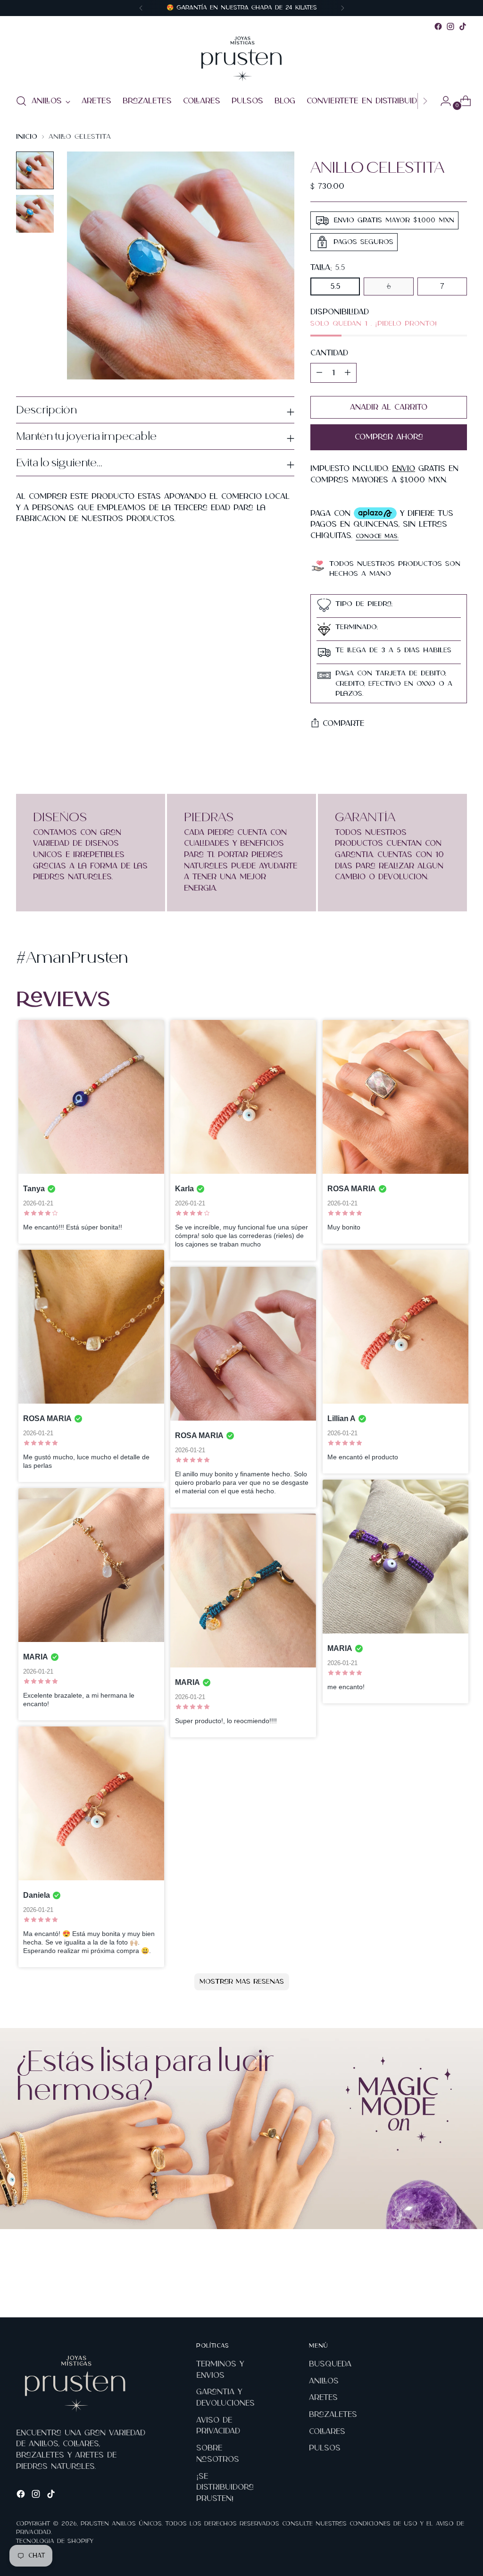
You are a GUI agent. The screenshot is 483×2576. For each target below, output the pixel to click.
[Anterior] (141, 8)
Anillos (324, 2381)
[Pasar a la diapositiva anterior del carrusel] (437, 2285)
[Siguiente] (342, 8)
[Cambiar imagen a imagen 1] (35, 170)
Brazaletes (333, 2415)
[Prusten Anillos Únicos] (241, 59)
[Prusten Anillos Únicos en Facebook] (438, 26)
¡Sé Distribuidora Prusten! (225, 2488)
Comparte (343, 724)
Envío (404, 469)
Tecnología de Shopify (55, 2541)
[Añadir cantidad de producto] (319, 373)
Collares (327, 2432)
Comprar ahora (389, 437)
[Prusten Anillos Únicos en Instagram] (450, 26)
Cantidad (329, 353)
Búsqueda (330, 2364)
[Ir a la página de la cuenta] (442, 101)
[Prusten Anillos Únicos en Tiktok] (463, 26)
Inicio (27, 137)
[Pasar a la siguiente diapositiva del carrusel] (459, 2285)
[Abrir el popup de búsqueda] (21, 101)
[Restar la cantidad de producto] (348, 373)
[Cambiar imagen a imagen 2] (35, 214)
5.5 (335, 286)
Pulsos (325, 2448)
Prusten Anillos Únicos (121, 2524)
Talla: (328, 268)
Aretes (323, 2398)
